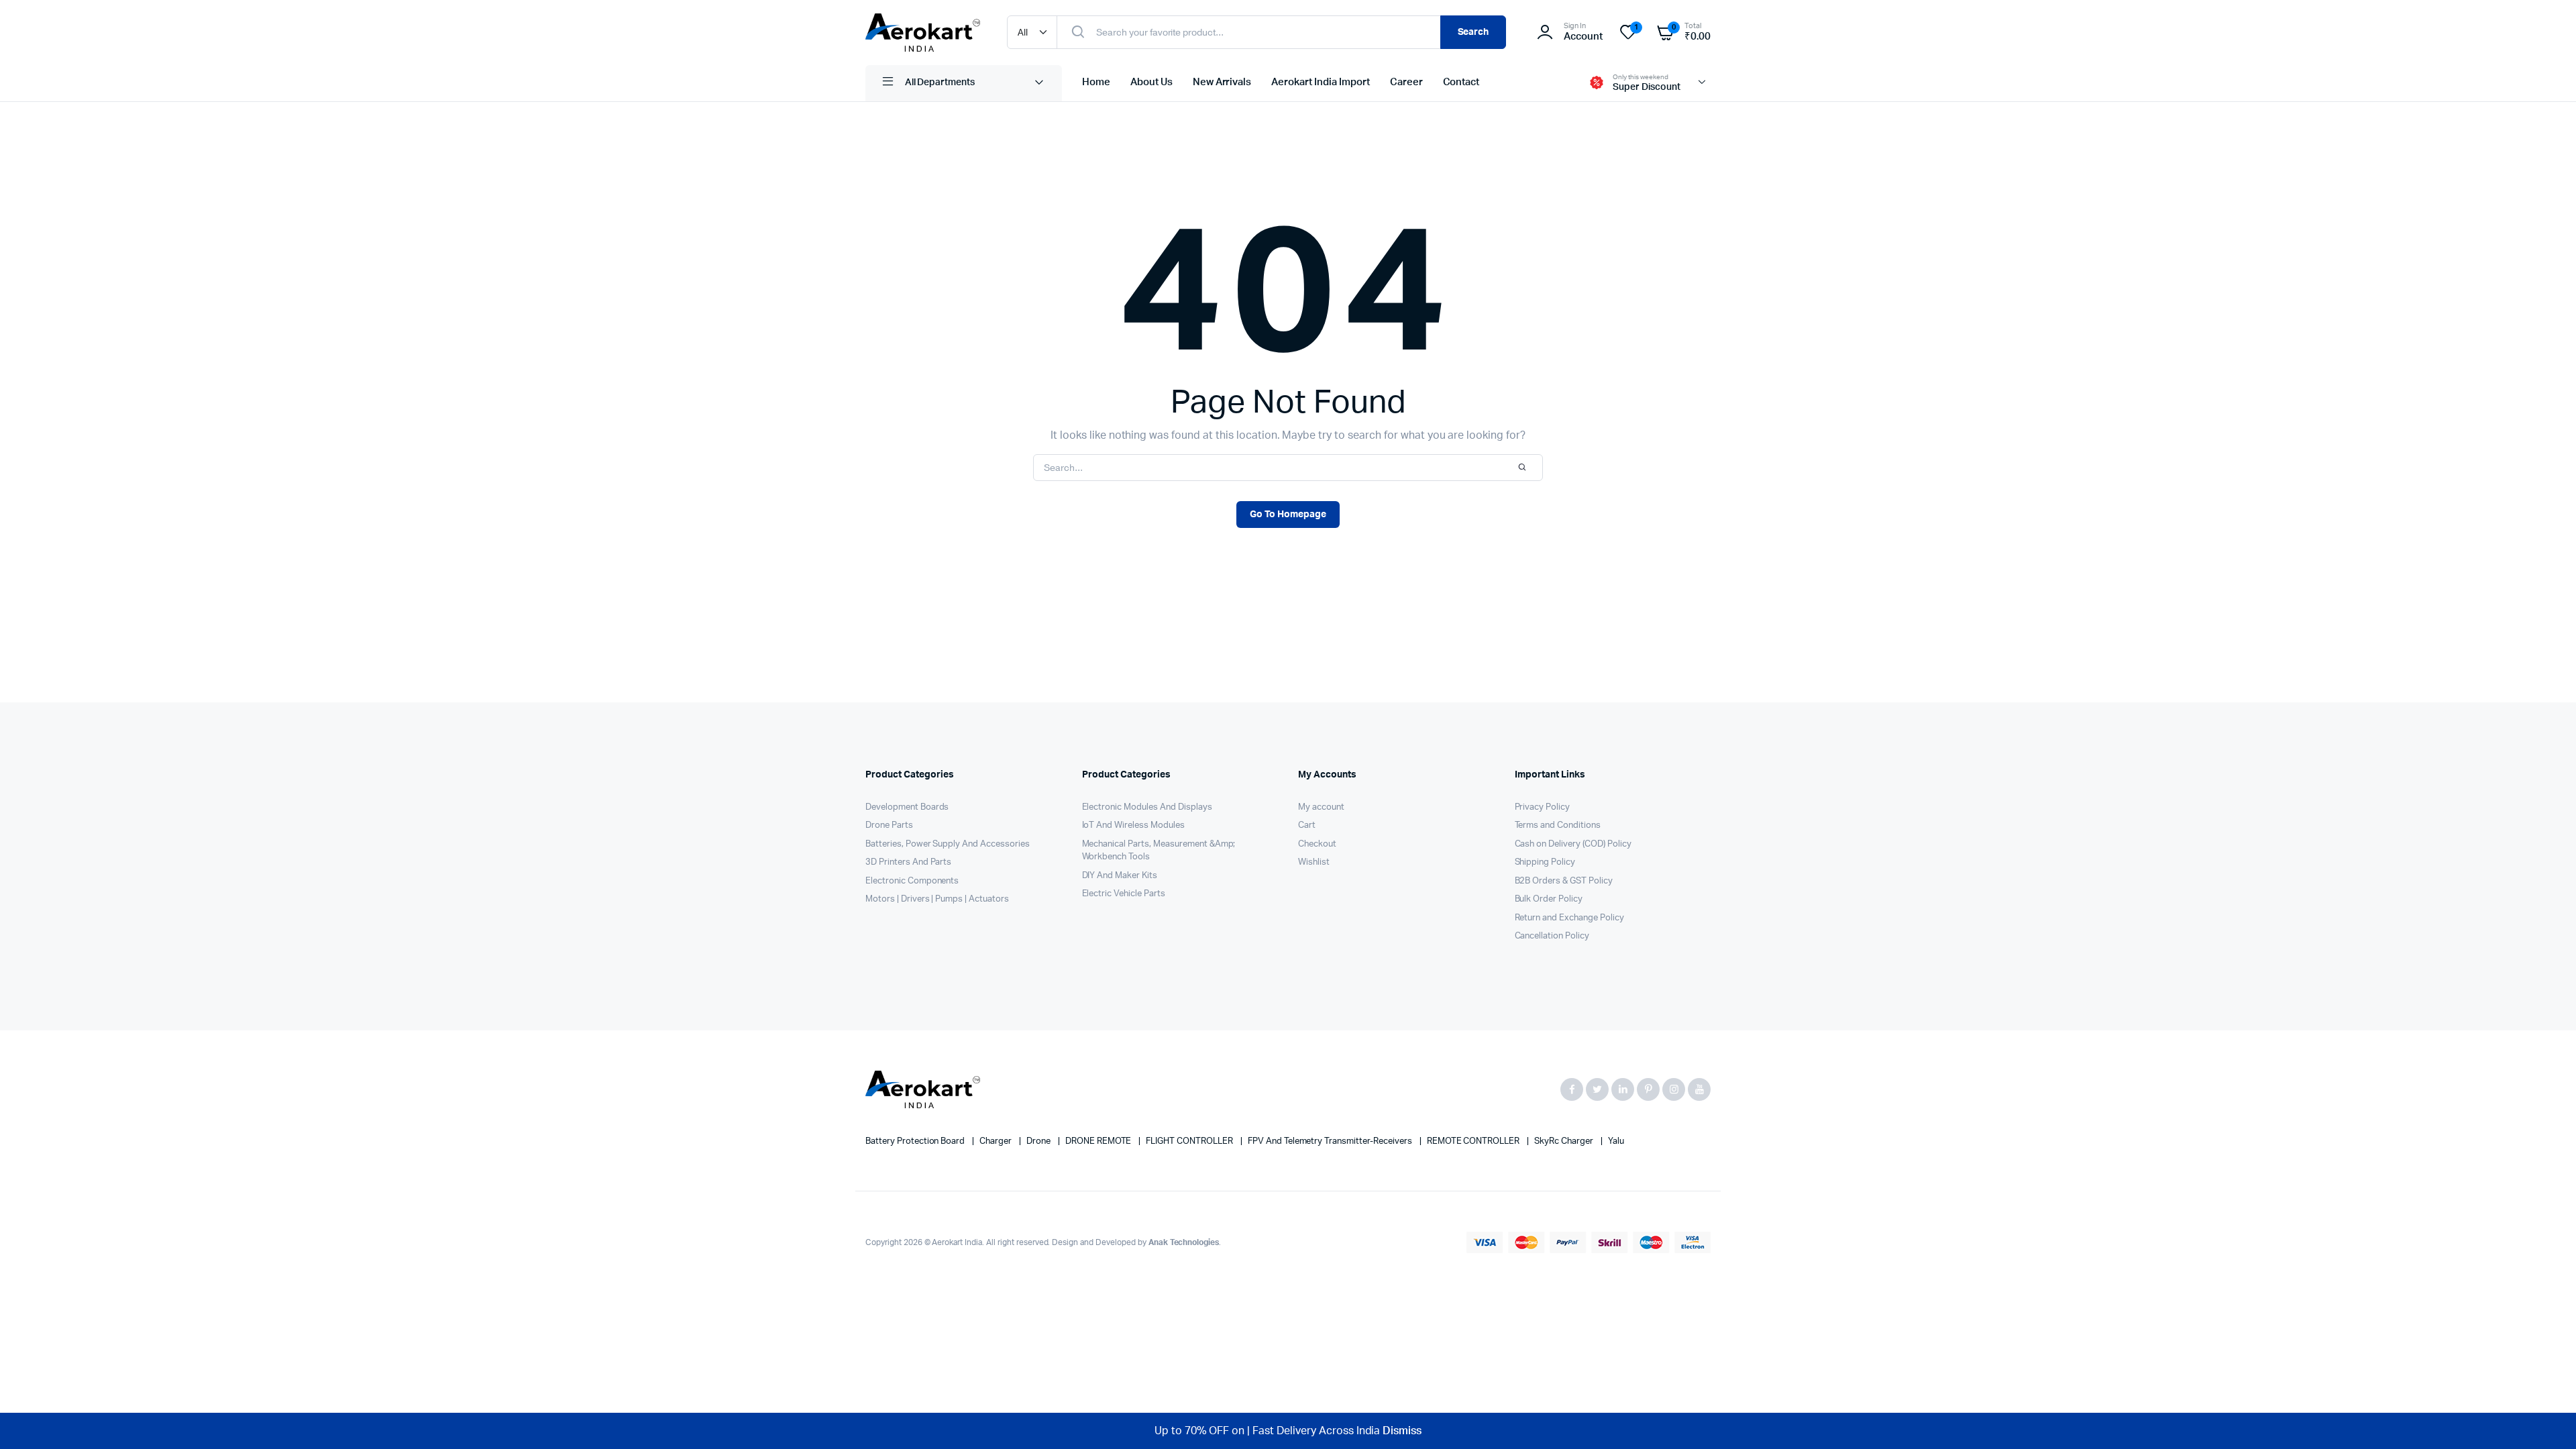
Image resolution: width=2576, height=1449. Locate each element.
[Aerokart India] (923, 33)
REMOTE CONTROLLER (1474, 1141)
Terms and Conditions (1558, 825)
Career (1406, 82)
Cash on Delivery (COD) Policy (1573, 844)
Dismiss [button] (1402, 1431)
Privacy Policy (1543, 807)
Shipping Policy (1545, 862)
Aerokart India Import (1320, 82)
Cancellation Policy (1552, 936)
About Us (1151, 82)
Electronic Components (912, 881)
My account (1321, 807)
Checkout (1317, 844)
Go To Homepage (1288, 515)
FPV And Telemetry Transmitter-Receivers (1331, 1141)
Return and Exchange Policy (1569, 918)
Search (1473, 32)
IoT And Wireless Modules (1133, 825)
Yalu (1616, 1141)
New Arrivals (1222, 82)
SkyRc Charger (1565, 1141)
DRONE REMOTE (1099, 1141)
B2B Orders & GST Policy (1564, 881)
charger (997, 1141)
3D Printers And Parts (908, 862)
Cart (1307, 825)
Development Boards (907, 807)
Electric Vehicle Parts (1124, 894)
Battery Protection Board (916, 1141)
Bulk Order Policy (1549, 899)
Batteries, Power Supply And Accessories (948, 844)
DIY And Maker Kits (1120, 876)
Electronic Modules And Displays (1147, 807)
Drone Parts (889, 825)
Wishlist (1314, 862)
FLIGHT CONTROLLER (1190, 1141)
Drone (1039, 1141)
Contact (1461, 82)
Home (1096, 82)
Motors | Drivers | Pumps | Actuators (937, 899)
